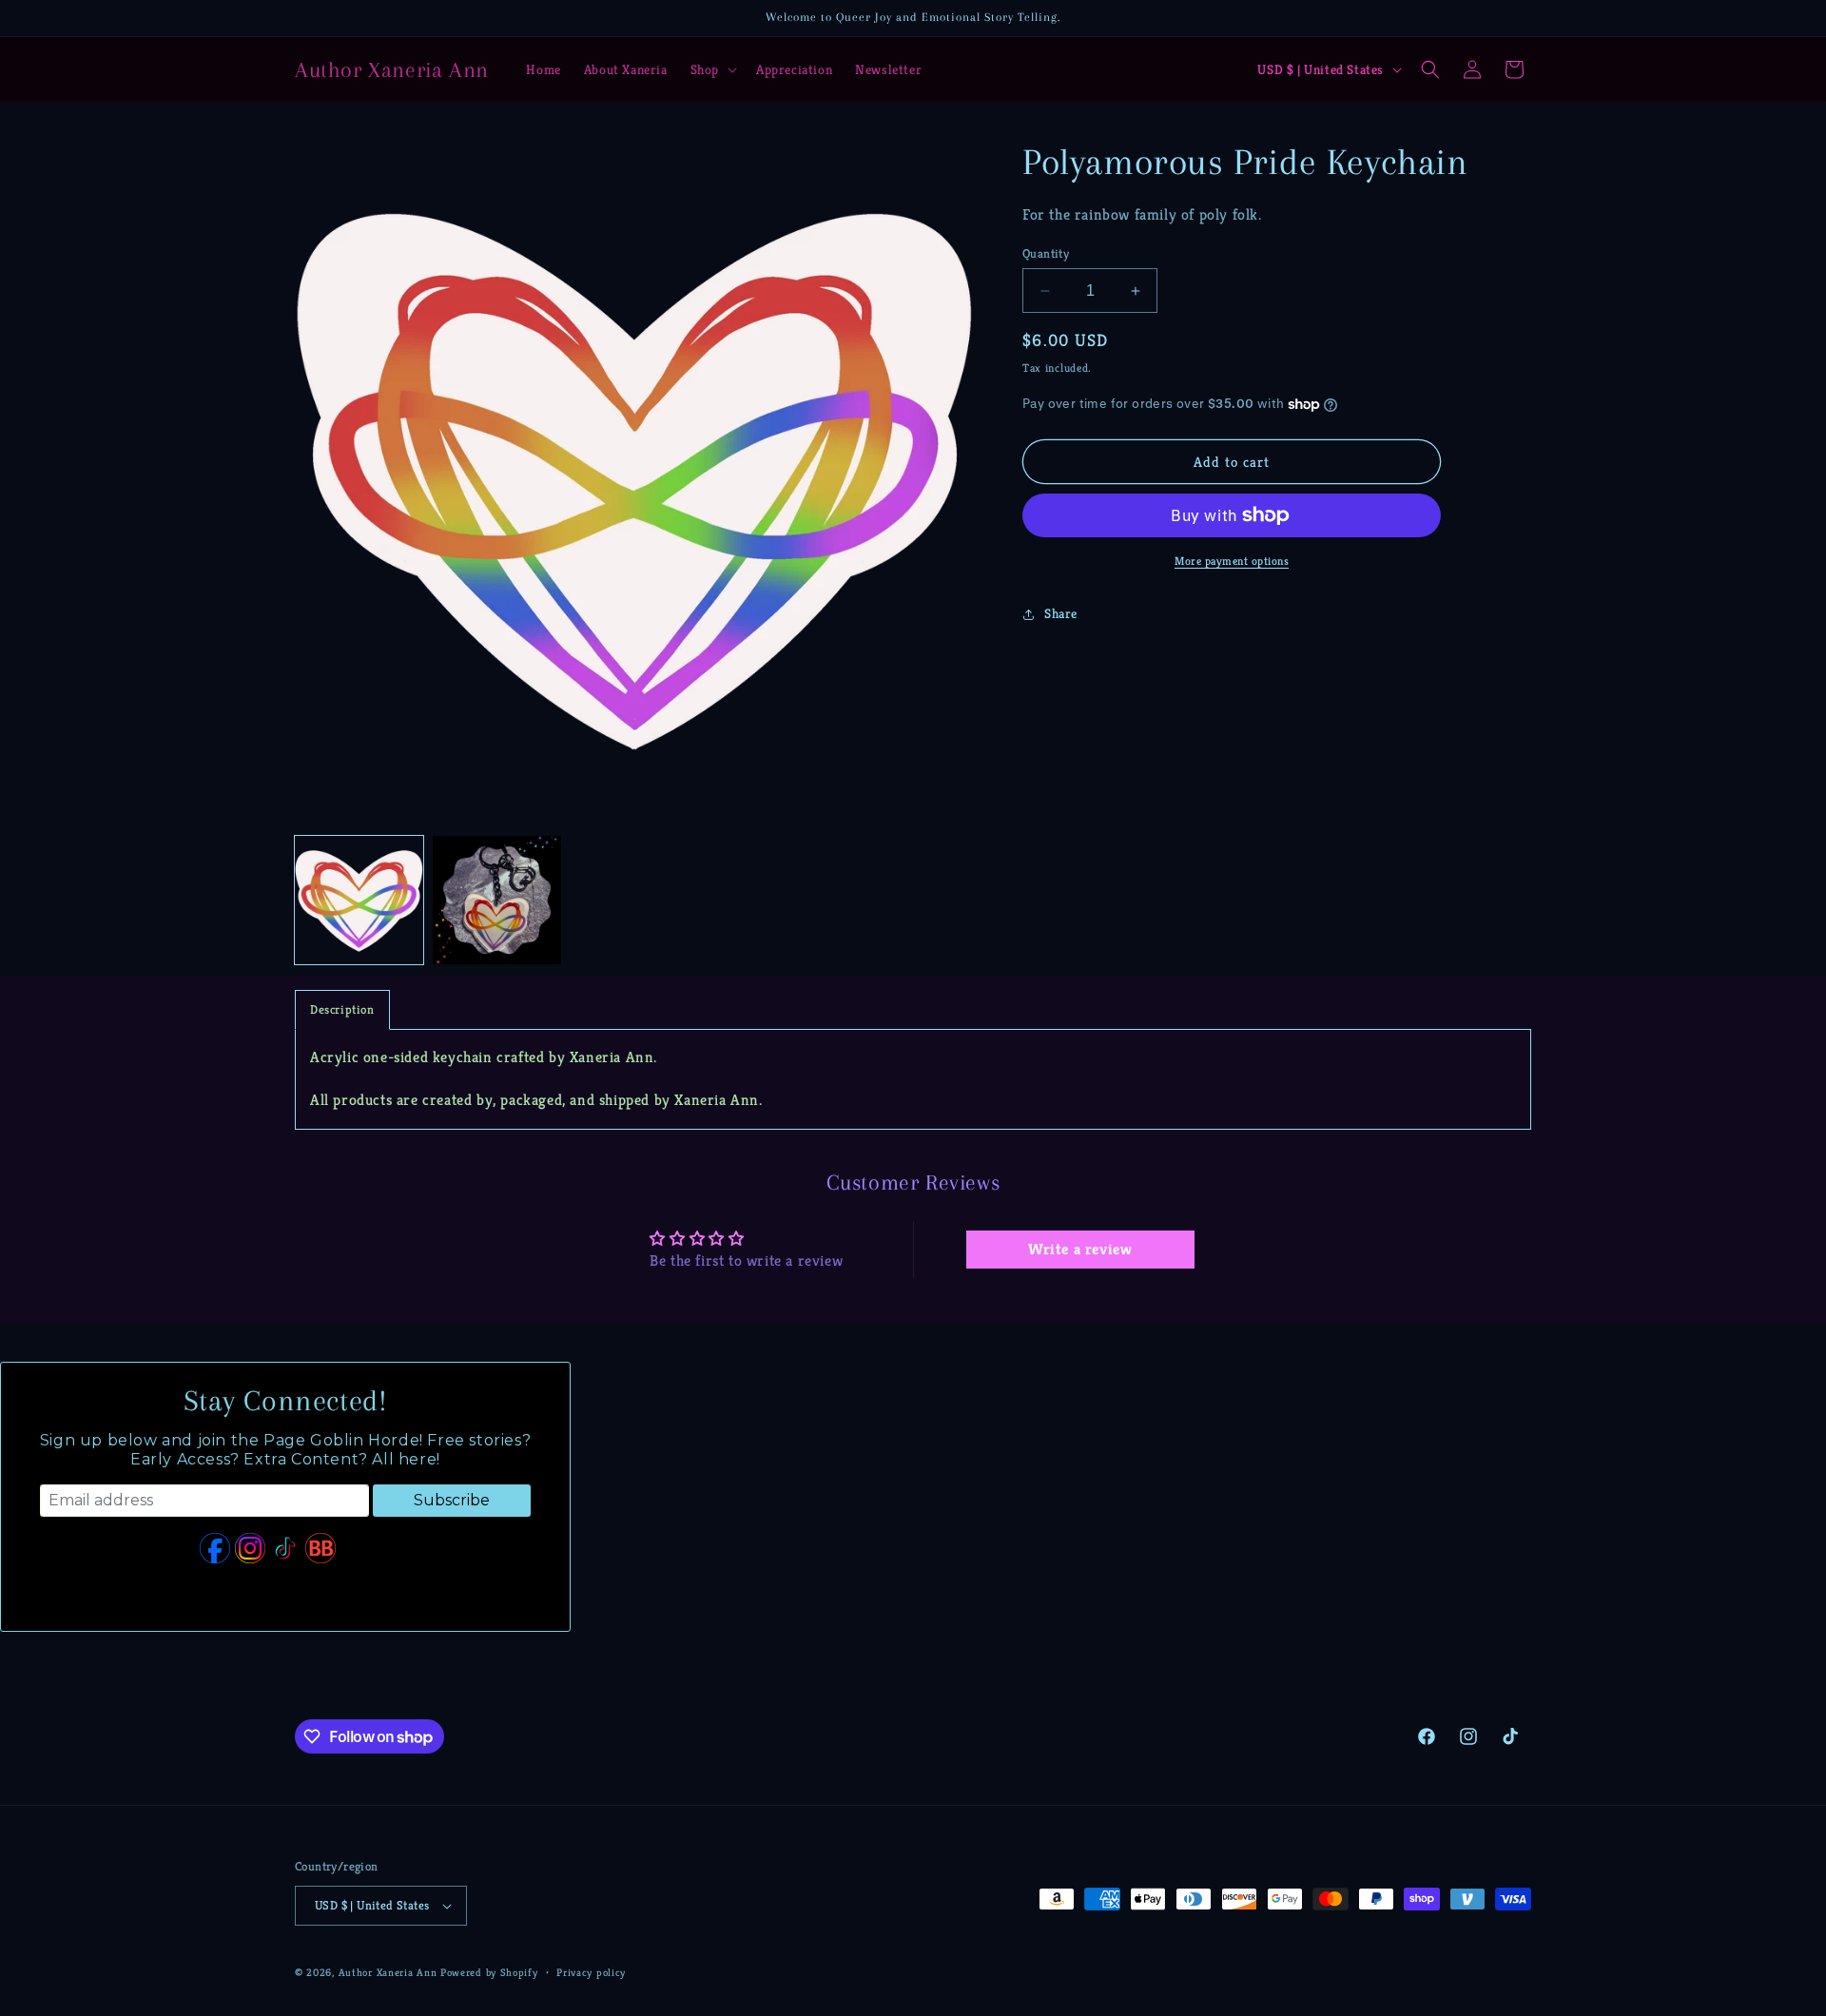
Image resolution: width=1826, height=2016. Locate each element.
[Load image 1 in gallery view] (359, 900)
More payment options (1232, 561)
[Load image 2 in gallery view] (497, 900)
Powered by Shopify (489, 1972)
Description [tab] (342, 1009)
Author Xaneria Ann (388, 1972)
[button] (712, 69)
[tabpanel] (913, 1079)
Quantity (1046, 253)
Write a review (1080, 1249)
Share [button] (1061, 613)
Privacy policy (591, 1972)
